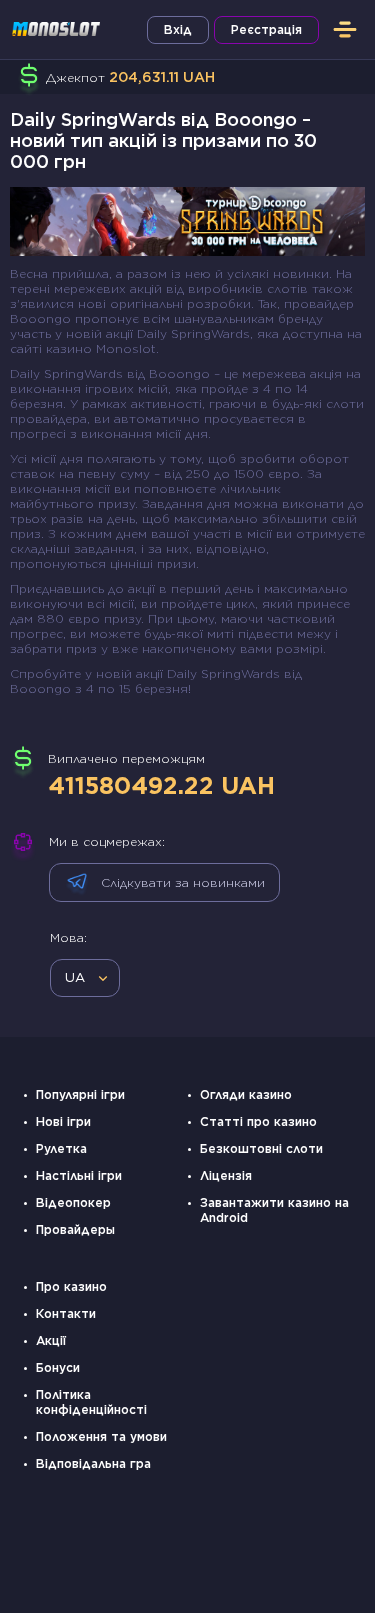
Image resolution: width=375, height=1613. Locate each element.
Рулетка (61, 1148)
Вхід (178, 29)
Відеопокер (73, 1202)
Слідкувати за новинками (183, 882)
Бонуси (58, 1367)
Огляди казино (246, 1094)
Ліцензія (226, 1175)
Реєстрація (266, 29)
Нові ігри (63, 1121)
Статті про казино (258, 1121)
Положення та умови (101, 1436)
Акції (51, 1340)
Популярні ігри (80, 1094)
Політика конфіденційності (91, 1402)
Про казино (71, 1286)
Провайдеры (75, 1229)
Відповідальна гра (93, 1463)
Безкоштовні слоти (261, 1148)
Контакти (66, 1313)
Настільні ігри (79, 1175)
